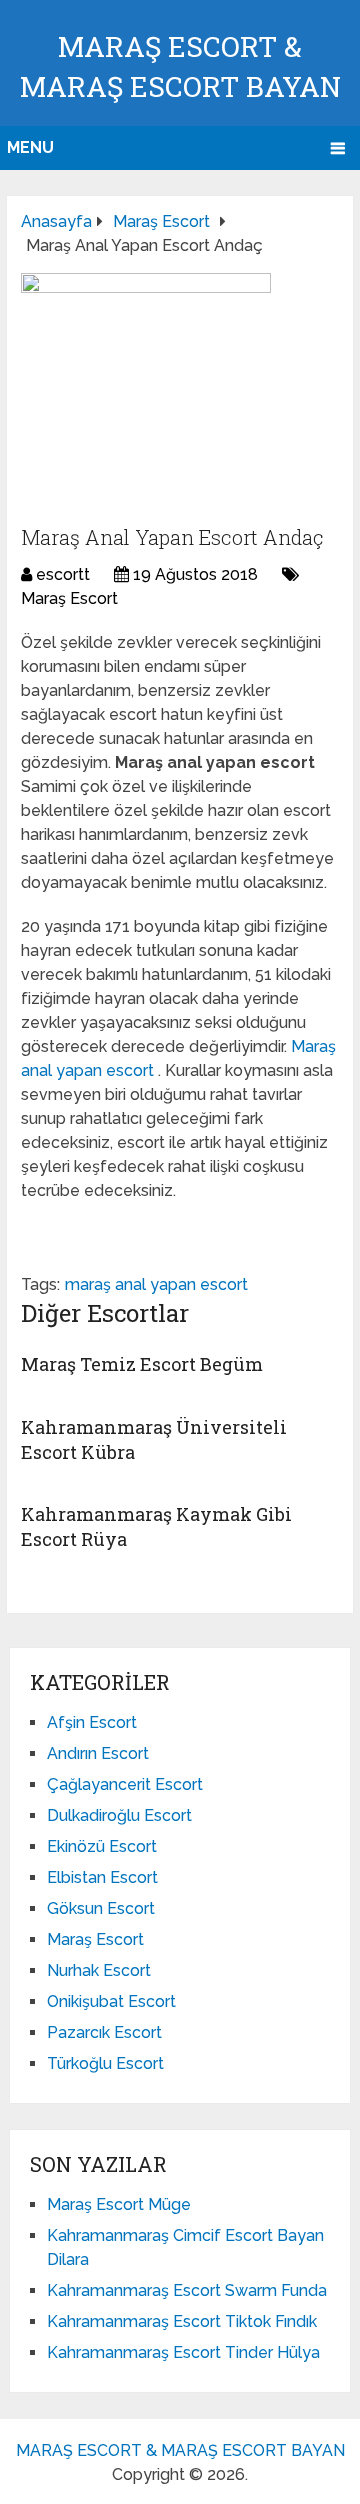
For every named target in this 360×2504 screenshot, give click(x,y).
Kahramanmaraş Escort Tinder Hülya (183, 2352)
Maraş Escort (69, 598)
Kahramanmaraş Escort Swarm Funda (187, 2290)
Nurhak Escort (99, 1970)
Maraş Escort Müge (119, 2204)
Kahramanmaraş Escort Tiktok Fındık (182, 2321)
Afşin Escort (92, 1722)
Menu (30, 147)
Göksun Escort (101, 1908)
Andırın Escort (98, 1753)
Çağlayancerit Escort (125, 1784)
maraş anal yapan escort (156, 1284)
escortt (63, 574)
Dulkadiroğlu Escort (119, 1815)
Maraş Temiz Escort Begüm (142, 1364)
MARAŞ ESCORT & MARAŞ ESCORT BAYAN (180, 2450)
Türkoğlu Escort (105, 2063)
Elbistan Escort (102, 1877)
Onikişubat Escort (111, 2001)
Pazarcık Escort (104, 2032)
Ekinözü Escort (102, 1846)
